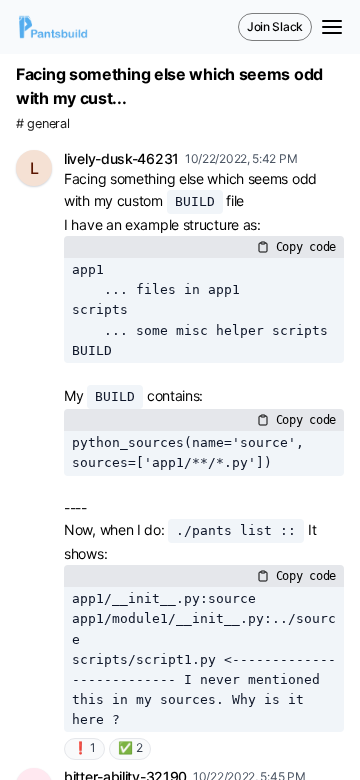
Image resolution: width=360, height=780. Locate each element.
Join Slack (275, 26)
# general (42, 123)
